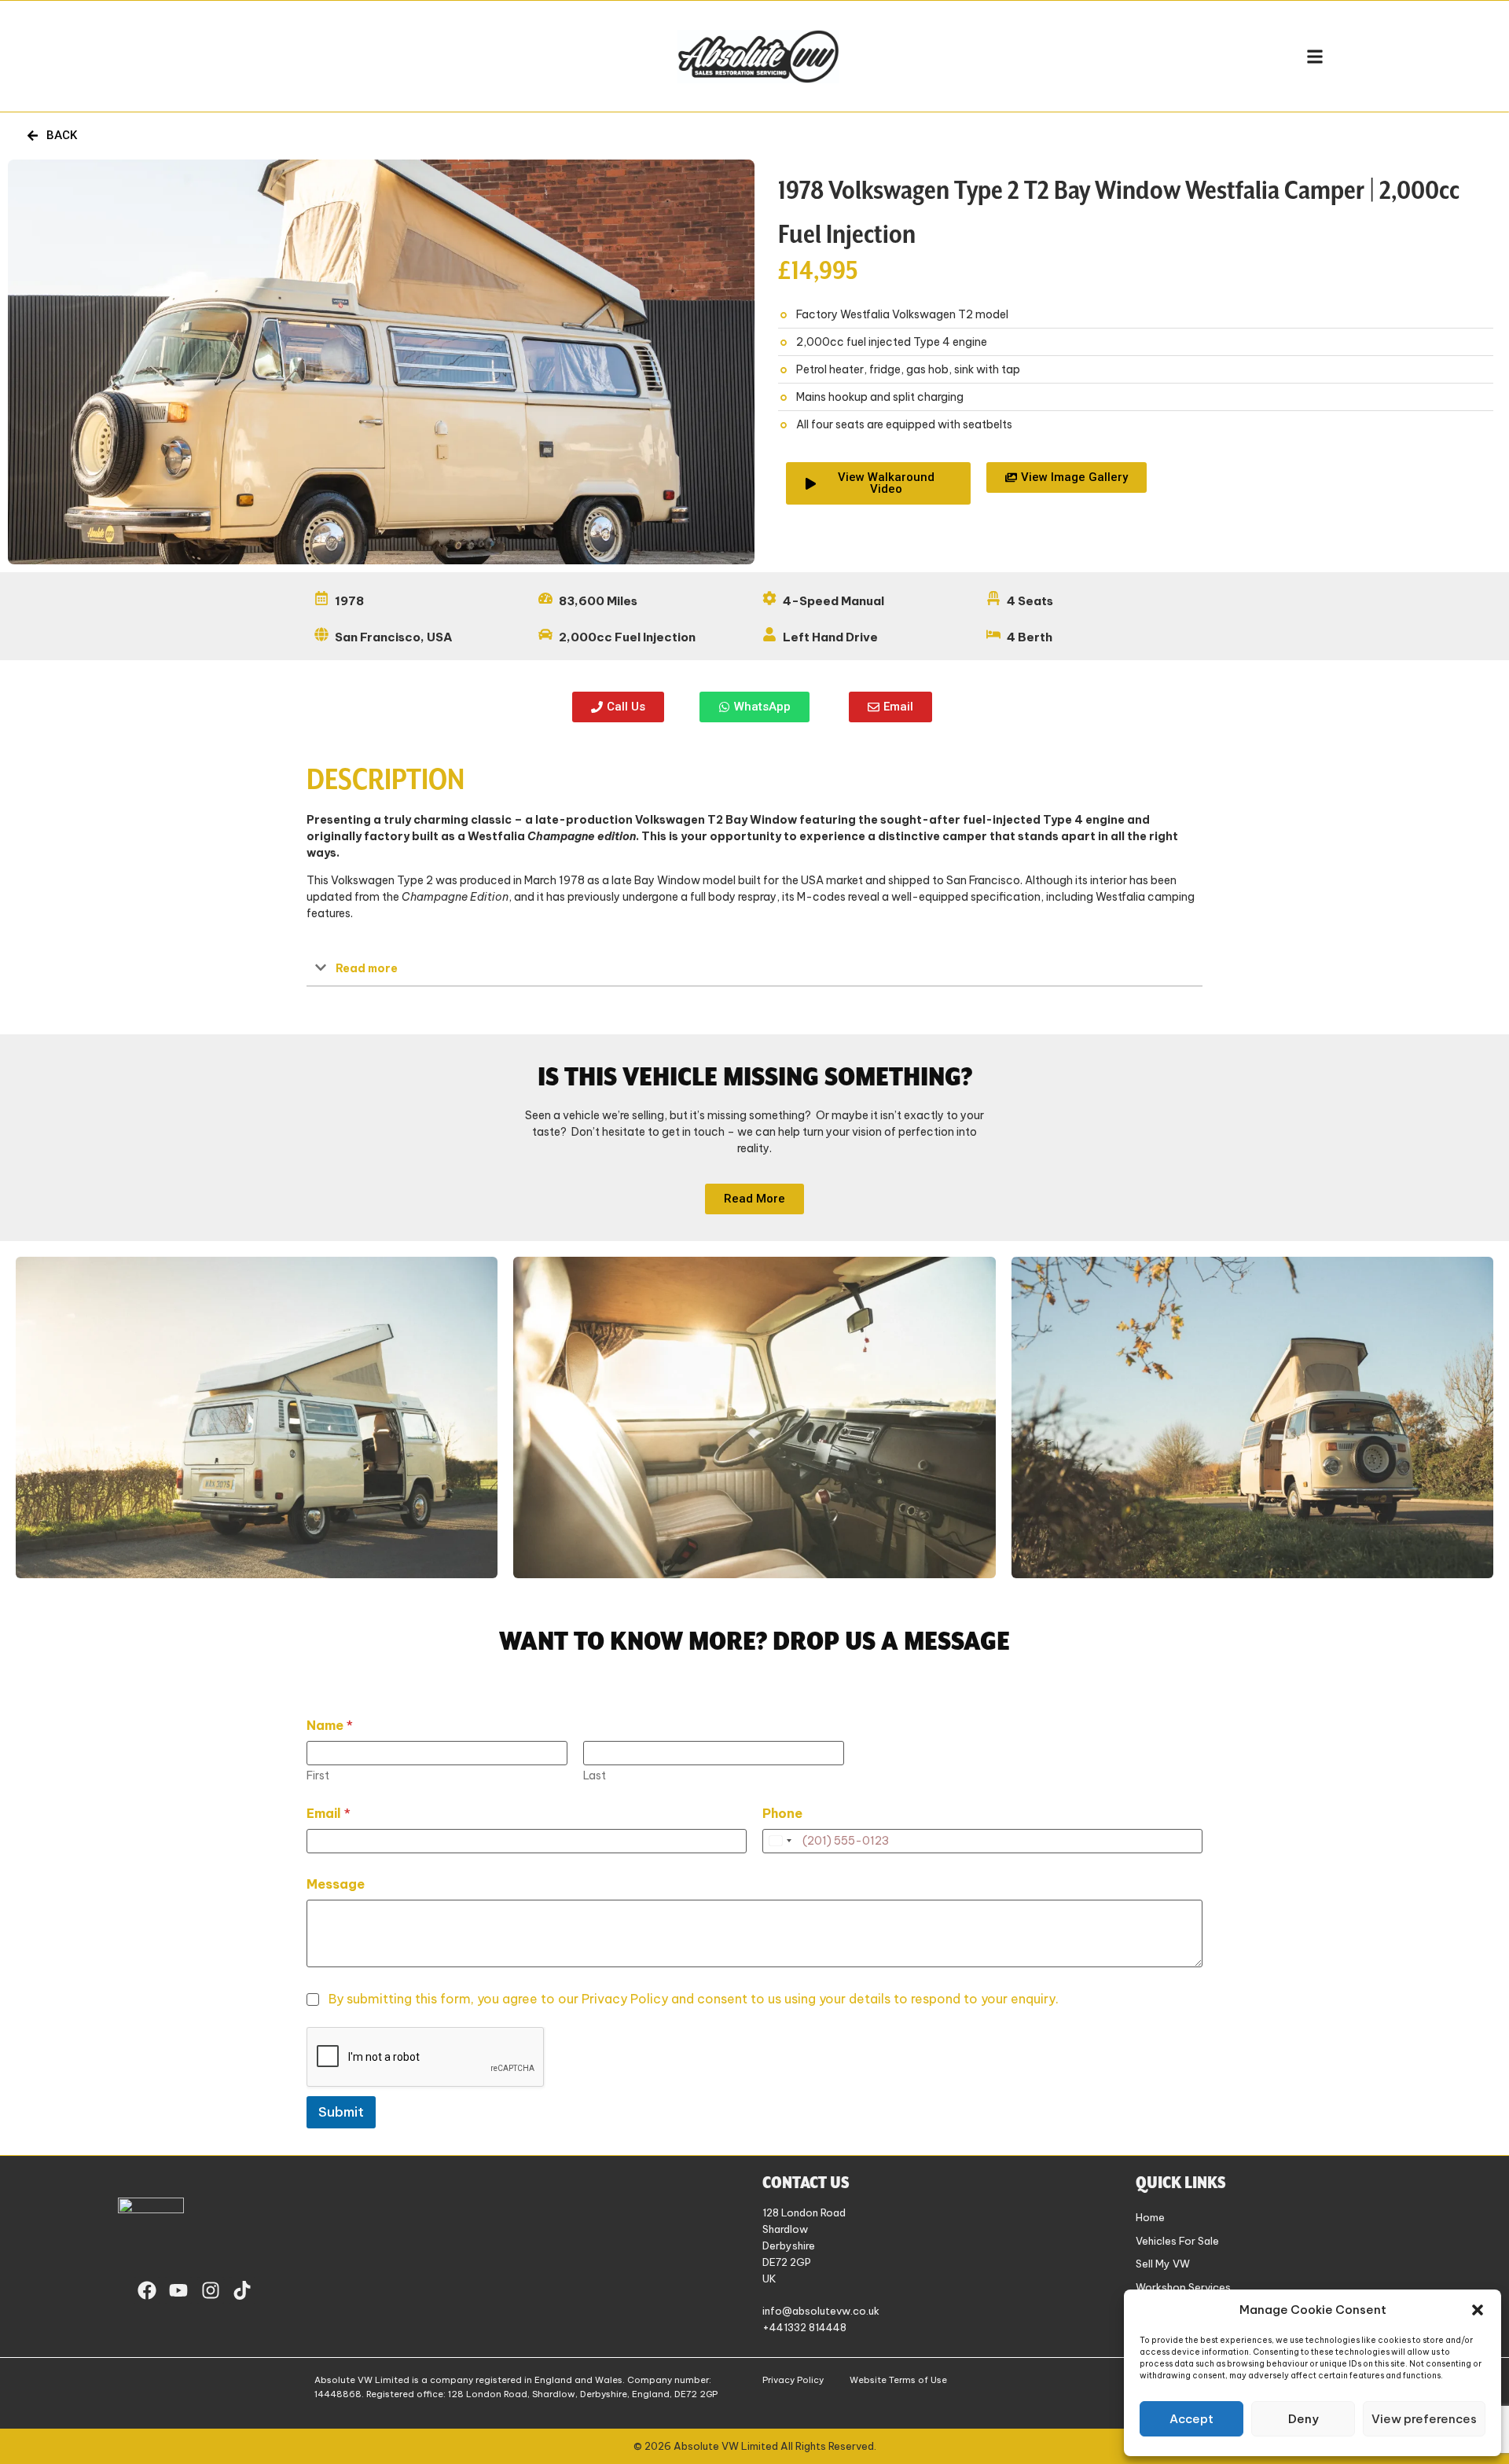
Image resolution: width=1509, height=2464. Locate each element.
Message (336, 1884)
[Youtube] (178, 2290)
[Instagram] (211, 2290)
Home (1150, 2217)
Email (329, 1814)
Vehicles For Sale (1177, 2241)
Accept (1191, 2419)
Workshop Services (1183, 2287)
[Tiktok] (243, 2290)
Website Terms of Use (898, 2380)
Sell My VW (1163, 2264)
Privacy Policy (793, 2380)
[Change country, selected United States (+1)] (780, 1841)
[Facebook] (147, 2290)
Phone (782, 1814)
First (318, 1776)
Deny (1303, 2419)
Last (595, 1776)
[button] (1478, 2310)
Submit (341, 2112)
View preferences (1424, 2419)
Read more (367, 968)
